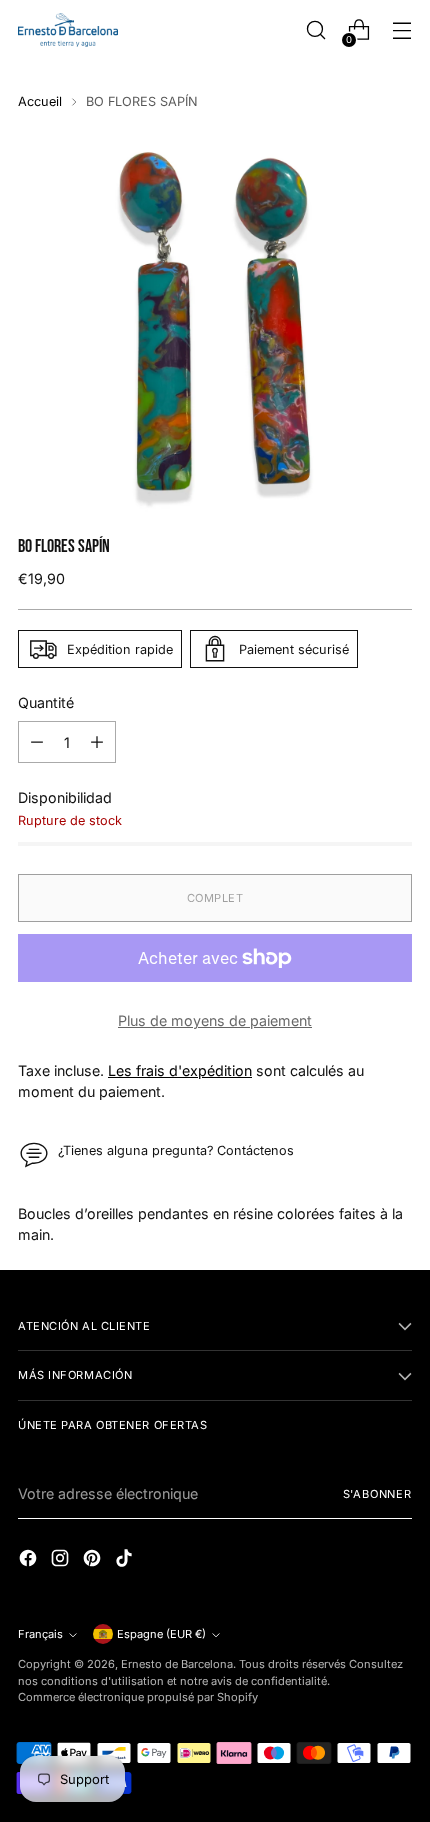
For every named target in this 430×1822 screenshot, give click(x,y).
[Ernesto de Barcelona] (68, 29)
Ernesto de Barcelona (177, 1664)
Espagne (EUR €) (161, 1634)
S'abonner (378, 1494)
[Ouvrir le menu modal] (401, 30)
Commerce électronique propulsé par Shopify (138, 1697)
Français (40, 1634)
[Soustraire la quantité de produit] (37, 742)
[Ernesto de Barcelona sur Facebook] (30, 1560)
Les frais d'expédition (180, 1070)
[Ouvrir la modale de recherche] (315, 30)
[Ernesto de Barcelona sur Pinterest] (94, 1560)
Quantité (46, 702)
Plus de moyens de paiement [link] (215, 1020)
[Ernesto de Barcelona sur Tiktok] (126, 1560)
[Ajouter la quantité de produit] (97, 742)
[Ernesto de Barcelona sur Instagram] (62, 1560)
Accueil (40, 101)
